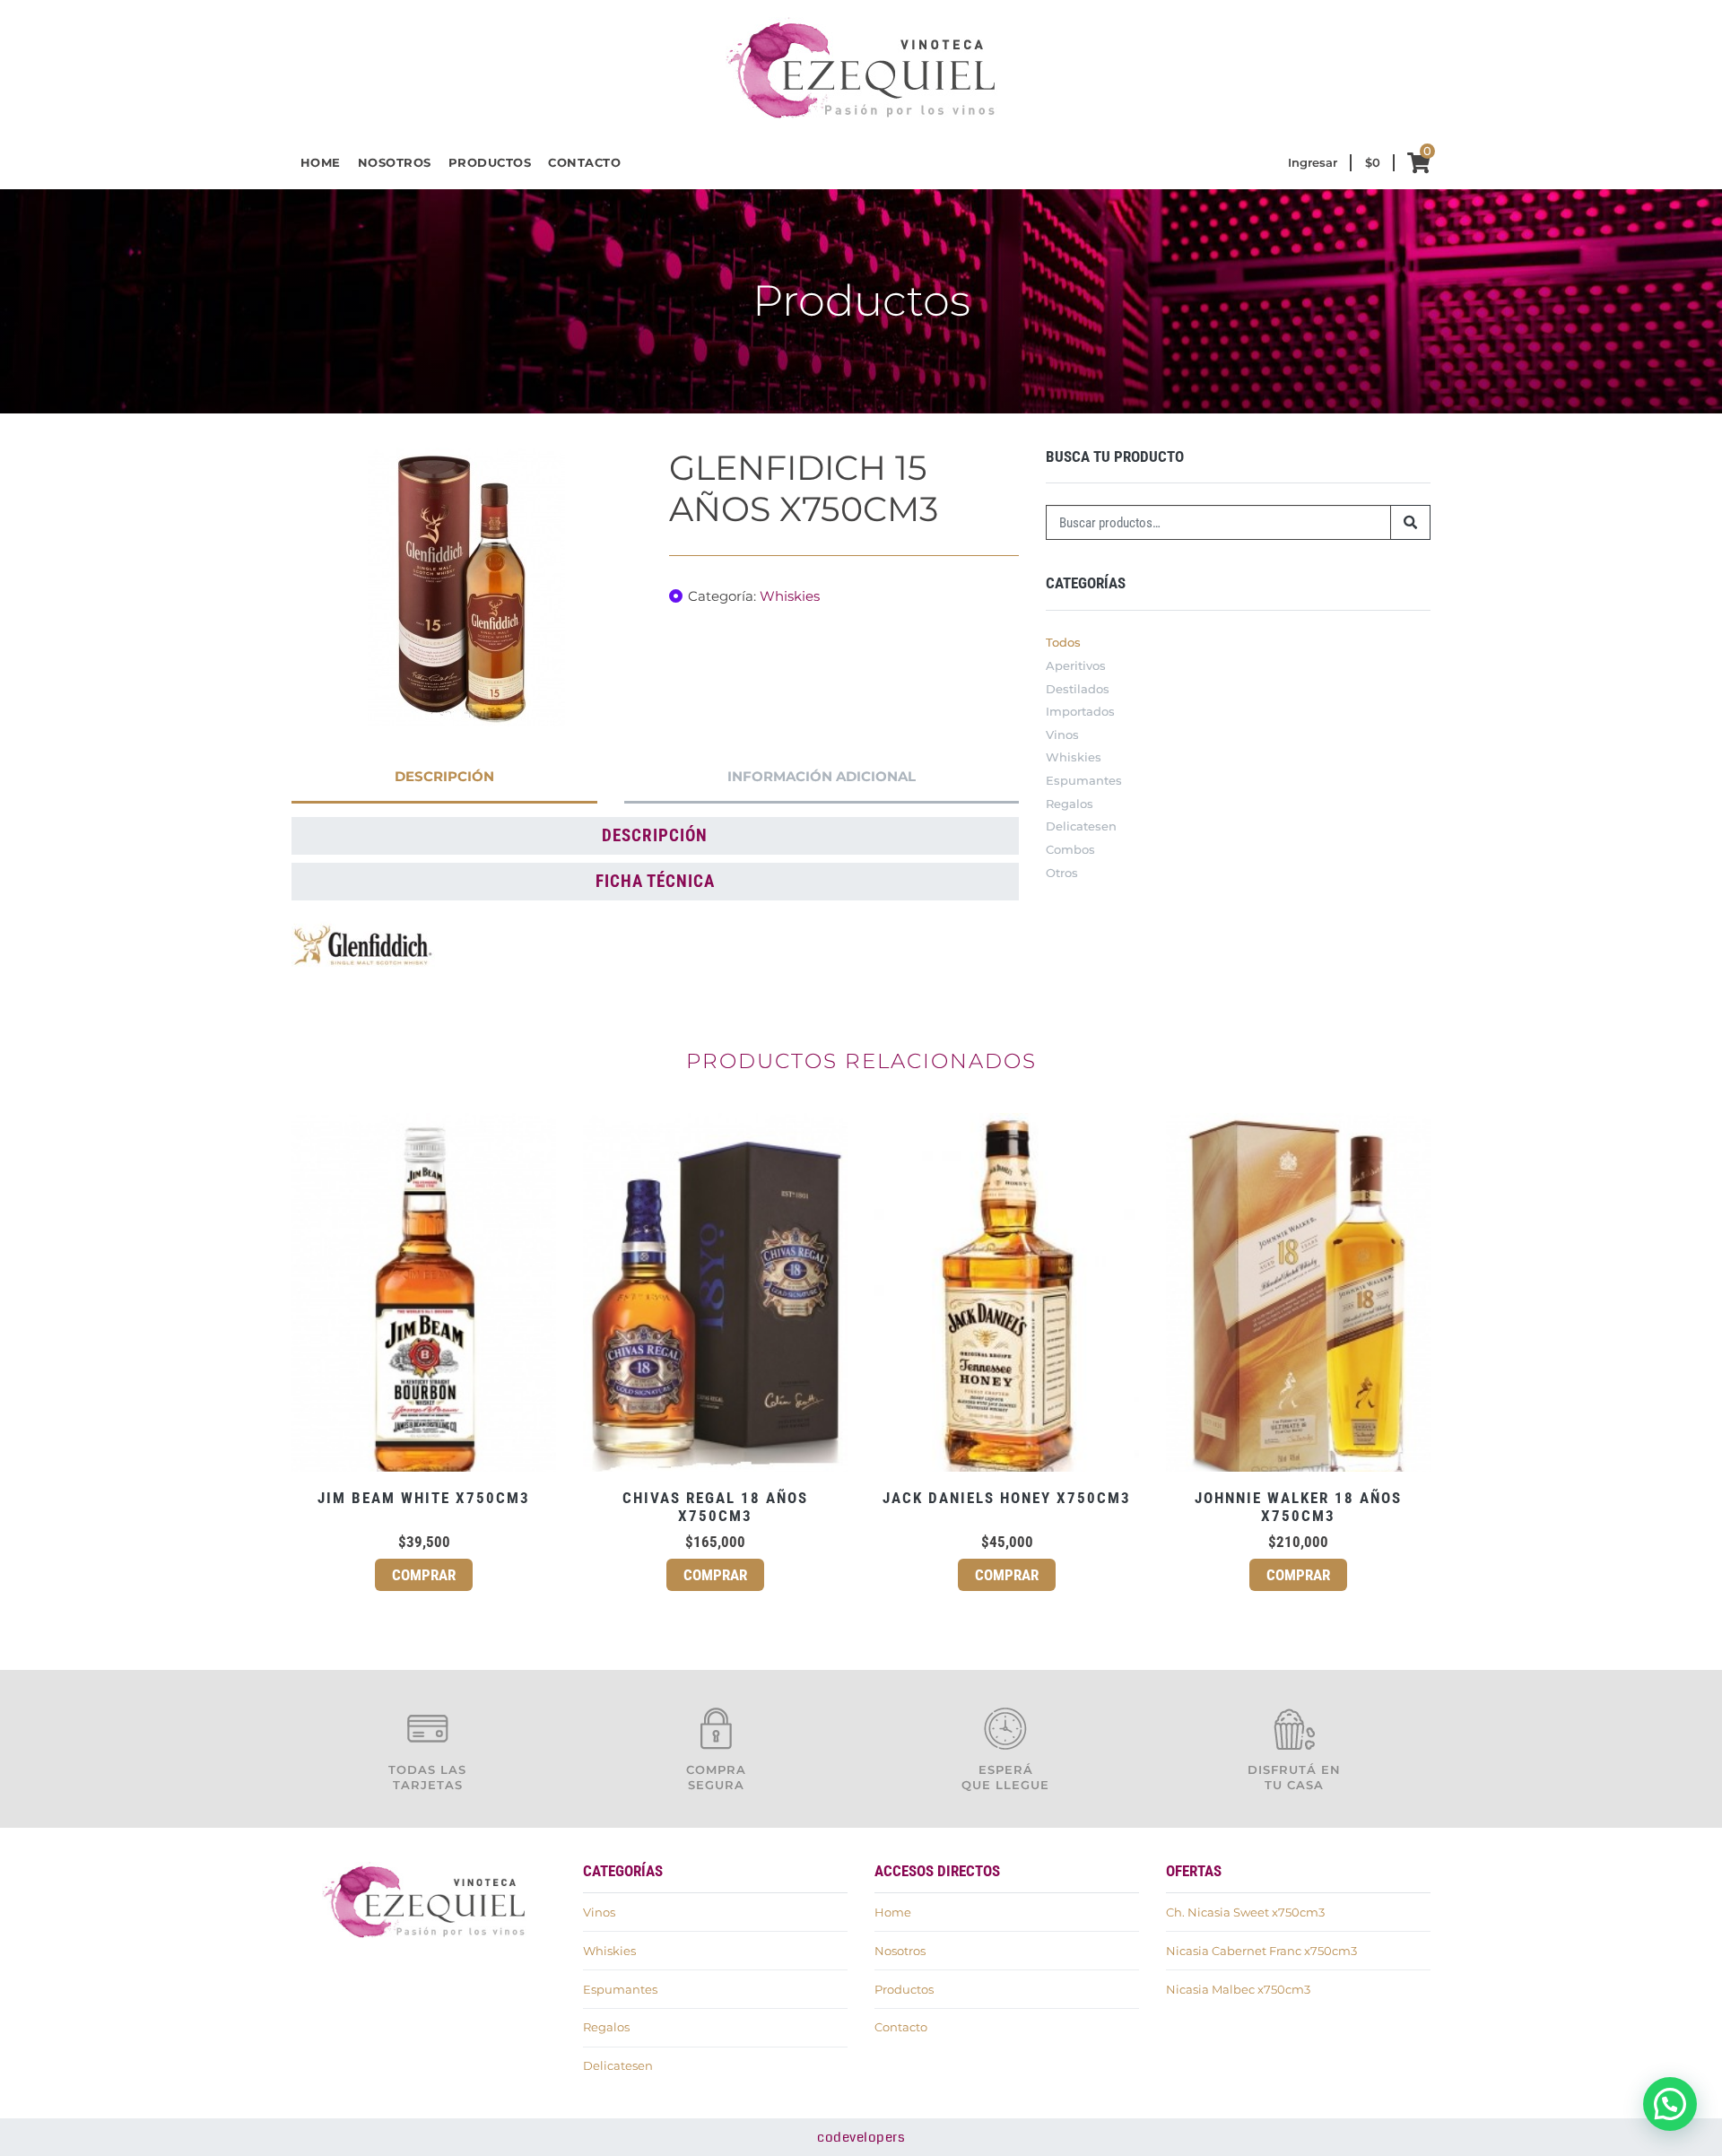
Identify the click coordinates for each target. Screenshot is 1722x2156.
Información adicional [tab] (822, 776)
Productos (490, 162)
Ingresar (1313, 162)
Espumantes (1084, 780)
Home (321, 162)
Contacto (584, 162)
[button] (1670, 2104)
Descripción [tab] (444, 776)
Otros (1062, 873)
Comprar (424, 1575)
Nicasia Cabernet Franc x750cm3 (1261, 1951)
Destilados (1078, 689)
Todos (1063, 642)
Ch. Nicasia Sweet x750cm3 (1245, 1912)
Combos (1070, 849)
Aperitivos (1076, 665)
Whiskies (790, 596)
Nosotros (395, 162)
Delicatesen (1081, 826)
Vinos (1062, 735)
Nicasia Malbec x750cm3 (1238, 1989)
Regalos (1070, 804)
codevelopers (861, 2137)
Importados (1080, 711)
